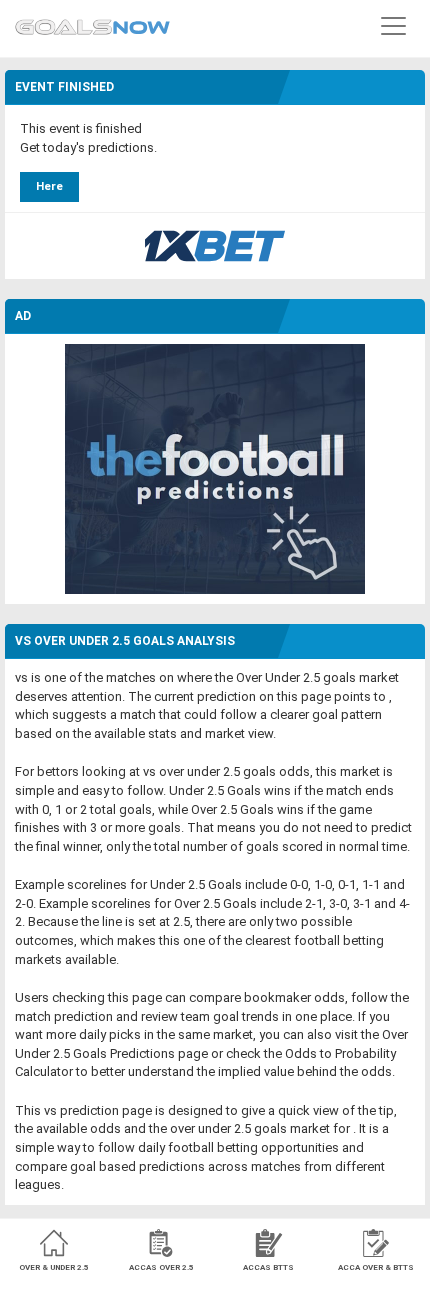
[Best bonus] (215, 246)
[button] (393, 25)
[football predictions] (215, 468)
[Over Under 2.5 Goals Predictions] (92, 22)
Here (49, 186)
